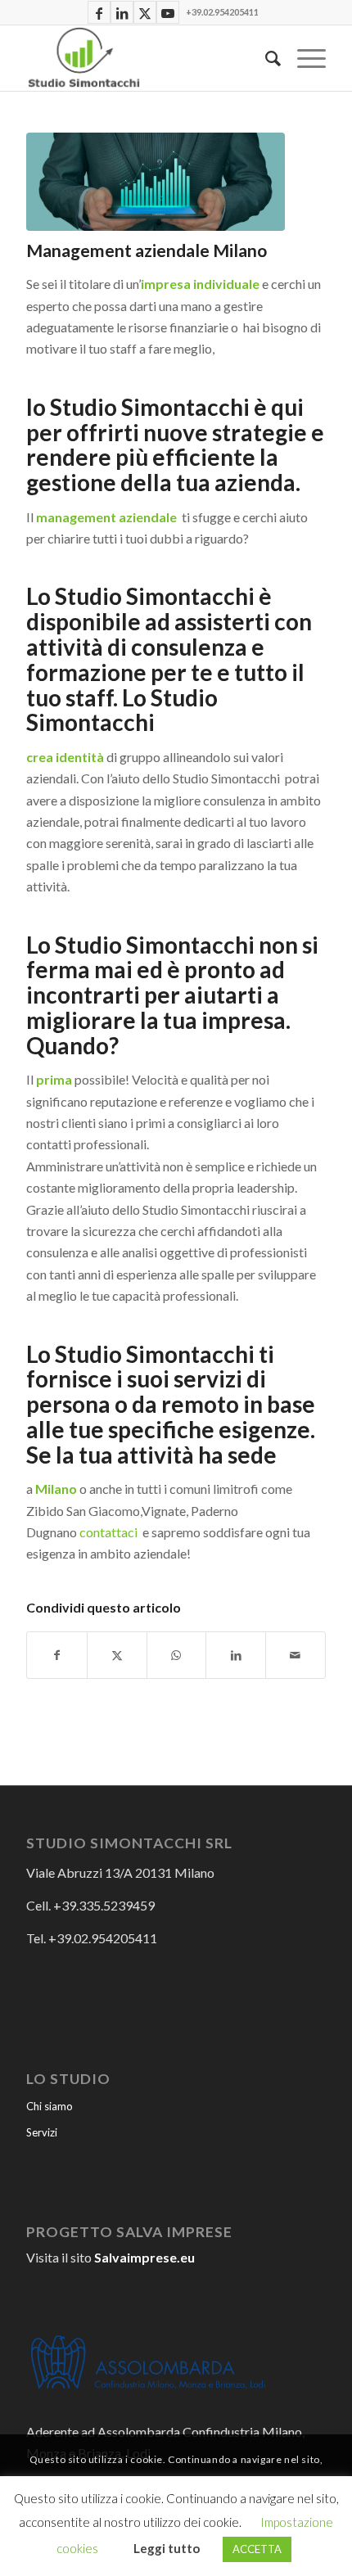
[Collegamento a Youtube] (168, 14)
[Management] (156, 182)
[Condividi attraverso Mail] (296, 1655)
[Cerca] (265, 58)
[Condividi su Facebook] (57, 1655)
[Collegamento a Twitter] (145, 14)
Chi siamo (50, 2106)
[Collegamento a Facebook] (99, 14)
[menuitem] (265, 58)
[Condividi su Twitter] (117, 1655)
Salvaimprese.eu (144, 2257)
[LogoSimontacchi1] (146, 58)
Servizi (42, 2132)
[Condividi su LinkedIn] (236, 1655)
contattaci (108, 1532)
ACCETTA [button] (257, 2549)
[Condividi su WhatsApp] (177, 1655)
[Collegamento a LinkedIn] (122, 14)
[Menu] (303, 58)
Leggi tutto (167, 2548)
